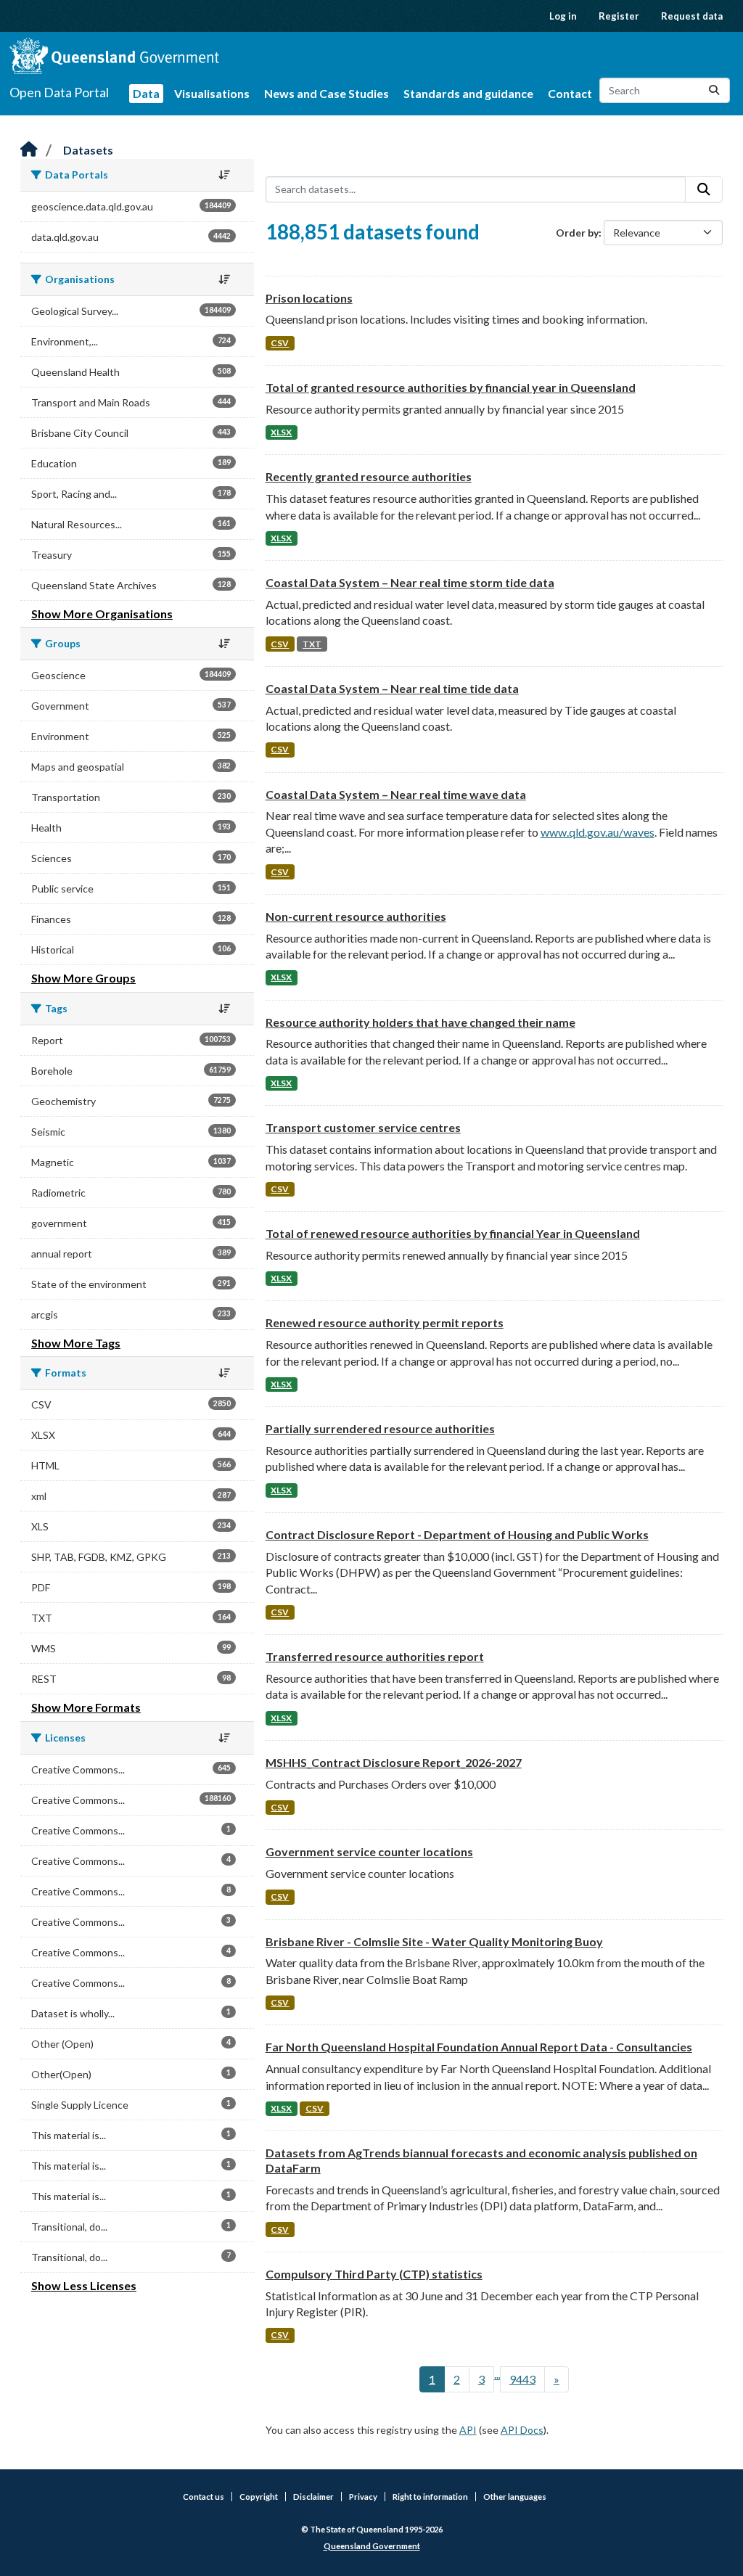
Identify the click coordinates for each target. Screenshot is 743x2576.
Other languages (515, 2497)
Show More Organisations (102, 614)
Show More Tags (76, 1343)
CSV (280, 343)
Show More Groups (83, 978)
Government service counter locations (369, 1851)
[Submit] (714, 90)
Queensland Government (372, 2546)
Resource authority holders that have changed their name (420, 1022)
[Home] (29, 150)
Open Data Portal (59, 92)
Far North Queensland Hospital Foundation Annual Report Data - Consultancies (479, 2047)
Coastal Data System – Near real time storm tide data (410, 582)
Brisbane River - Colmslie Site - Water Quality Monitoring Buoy (434, 1941)
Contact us (204, 2497)
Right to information (430, 2497)
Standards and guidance (468, 93)
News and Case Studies (327, 93)
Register (619, 16)
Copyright (259, 2497)
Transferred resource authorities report (375, 1656)
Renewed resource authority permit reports (385, 1322)
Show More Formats (86, 1707)
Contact (570, 93)
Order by (577, 233)
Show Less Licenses (84, 2285)
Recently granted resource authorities (369, 476)
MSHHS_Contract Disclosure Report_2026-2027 (394, 1762)
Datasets (88, 150)
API (468, 2430)
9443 (522, 2379)
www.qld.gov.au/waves (598, 832)
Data (146, 93)
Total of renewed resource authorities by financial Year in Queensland (453, 1233)
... (497, 2374)
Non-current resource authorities (356, 916)
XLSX (281, 432)
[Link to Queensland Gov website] (114, 56)
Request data (692, 16)
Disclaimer (313, 2497)
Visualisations (212, 93)
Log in (563, 16)
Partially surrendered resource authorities (380, 1428)
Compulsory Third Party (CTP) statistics (374, 2274)
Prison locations (309, 298)
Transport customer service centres (363, 1127)
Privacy (363, 2497)
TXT (312, 644)
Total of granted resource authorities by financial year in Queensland (451, 387)
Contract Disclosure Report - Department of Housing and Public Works (457, 1534)
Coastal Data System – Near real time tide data (392, 688)
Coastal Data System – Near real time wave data (396, 794)
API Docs (522, 2430)
